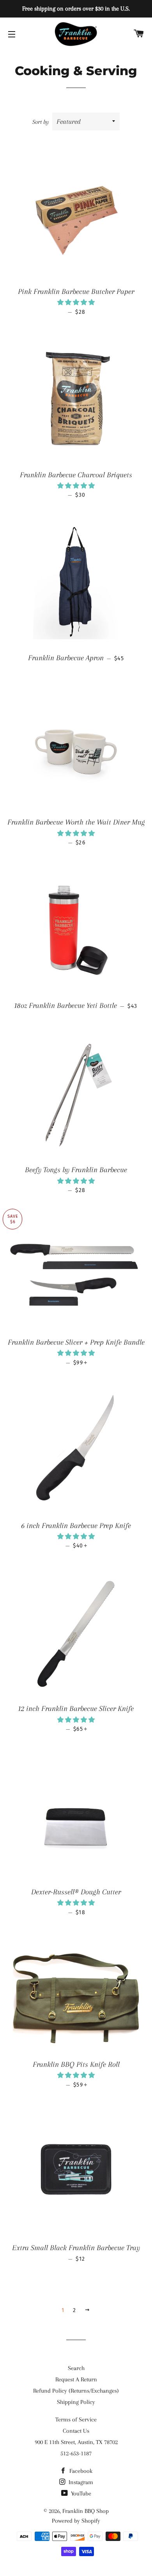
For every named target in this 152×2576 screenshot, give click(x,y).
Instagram (80, 2482)
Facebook (80, 2471)
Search (76, 2368)
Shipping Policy (76, 2402)
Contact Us (76, 2431)
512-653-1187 (76, 2453)
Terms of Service (76, 2420)
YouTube (80, 2493)
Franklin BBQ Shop (86, 2511)
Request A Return (76, 2379)
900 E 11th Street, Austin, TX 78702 (76, 2442)
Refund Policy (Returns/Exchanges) (76, 2391)
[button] (76, 302)
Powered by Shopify (76, 2521)
